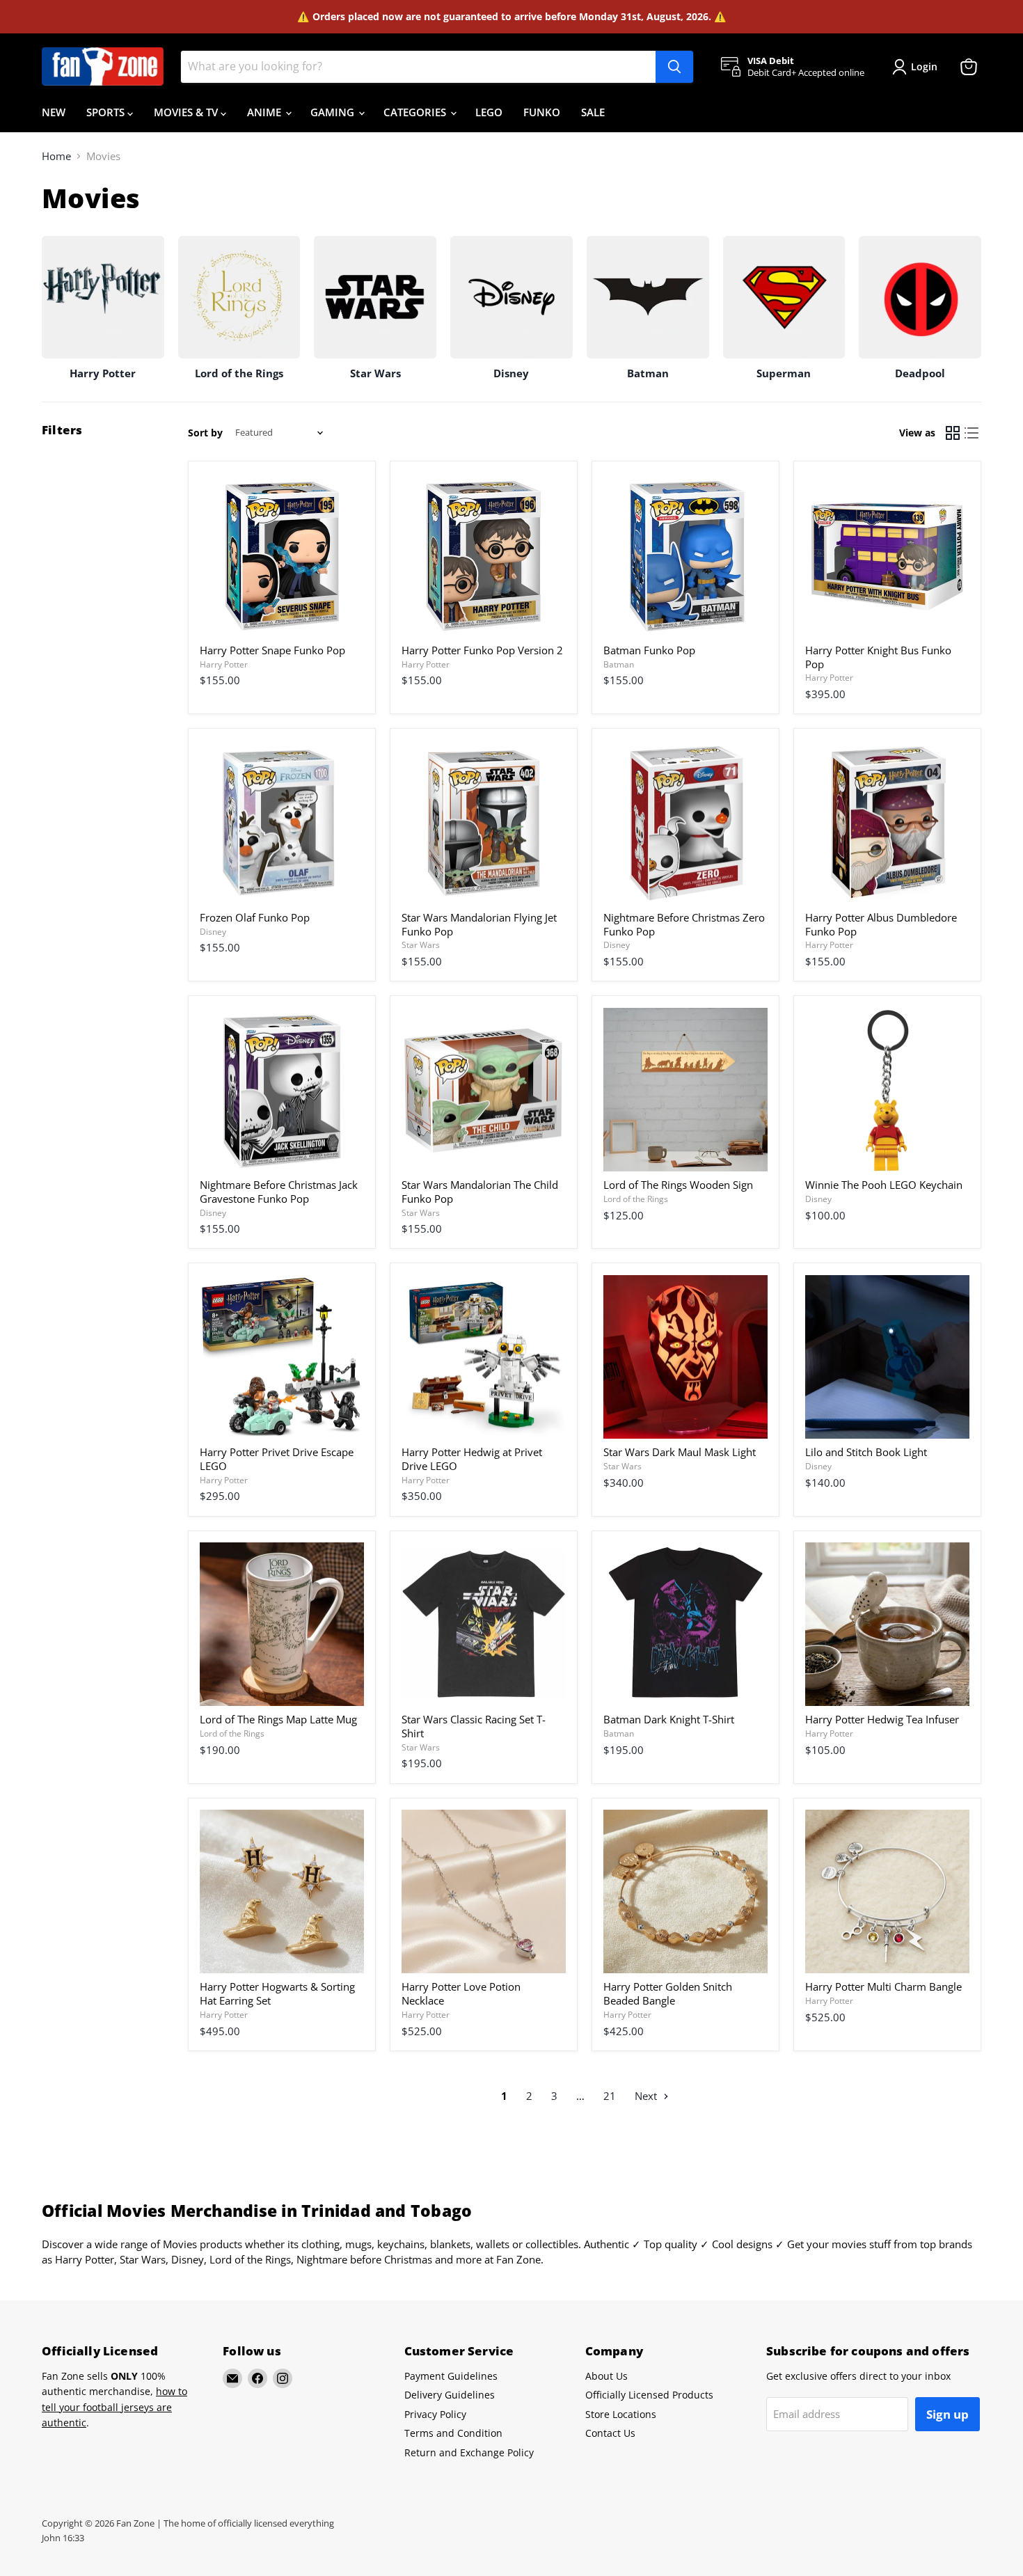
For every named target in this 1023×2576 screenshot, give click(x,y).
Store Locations (621, 2414)
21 (610, 2096)
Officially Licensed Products (649, 2395)
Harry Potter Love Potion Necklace (461, 1993)
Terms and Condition (453, 2433)
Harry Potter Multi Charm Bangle (883, 1986)
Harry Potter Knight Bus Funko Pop (878, 657)
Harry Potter (224, 664)
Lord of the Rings (636, 1199)
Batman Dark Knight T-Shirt (669, 1719)
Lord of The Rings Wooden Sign (678, 1185)
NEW (54, 112)
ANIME (265, 112)
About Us (606, 2376)
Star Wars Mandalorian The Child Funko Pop (480, 1192)
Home (56, 156)
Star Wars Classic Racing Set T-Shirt (474, 1726)
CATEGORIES (416, 112)
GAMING (334, 112)
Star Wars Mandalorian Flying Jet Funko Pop (479, 924)
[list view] (972, 433)
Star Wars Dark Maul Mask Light (680, 1452)
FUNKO (542, 112)
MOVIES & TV (187, 112)
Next (647, 2096)
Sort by (205, 433)
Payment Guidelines (451, 2376)
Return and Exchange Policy (469, 2452)
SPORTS (107, 112)
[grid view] (953, 433)
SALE (593, 112)
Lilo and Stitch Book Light (866, 1452)
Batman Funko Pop (649, 650)
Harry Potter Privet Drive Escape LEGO (277, 1459)
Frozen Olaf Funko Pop (255, 917)
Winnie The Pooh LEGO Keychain (884, 1185)
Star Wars (421, 945)
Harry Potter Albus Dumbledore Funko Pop (881, 924)
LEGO (489, 112)
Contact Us (610, 2433)
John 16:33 (63, 2538)
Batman (619, 664)
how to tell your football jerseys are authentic (114, 2407)
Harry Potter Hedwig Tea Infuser (882, 1719)
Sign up (947, 2414)
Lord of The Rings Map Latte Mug (278, 1719)
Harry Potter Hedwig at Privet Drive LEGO (472, 1459)
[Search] (674, 67)
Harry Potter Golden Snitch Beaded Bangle (668, 1993)
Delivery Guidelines (450, 2395)
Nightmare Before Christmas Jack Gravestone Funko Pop (279, 1192)
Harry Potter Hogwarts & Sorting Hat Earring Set (277, 1993)
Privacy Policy (435, 2414)
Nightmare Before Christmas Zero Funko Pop (684, 924)
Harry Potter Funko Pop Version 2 (482, 650)
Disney (213, 932)
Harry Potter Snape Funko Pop (272, 650)
